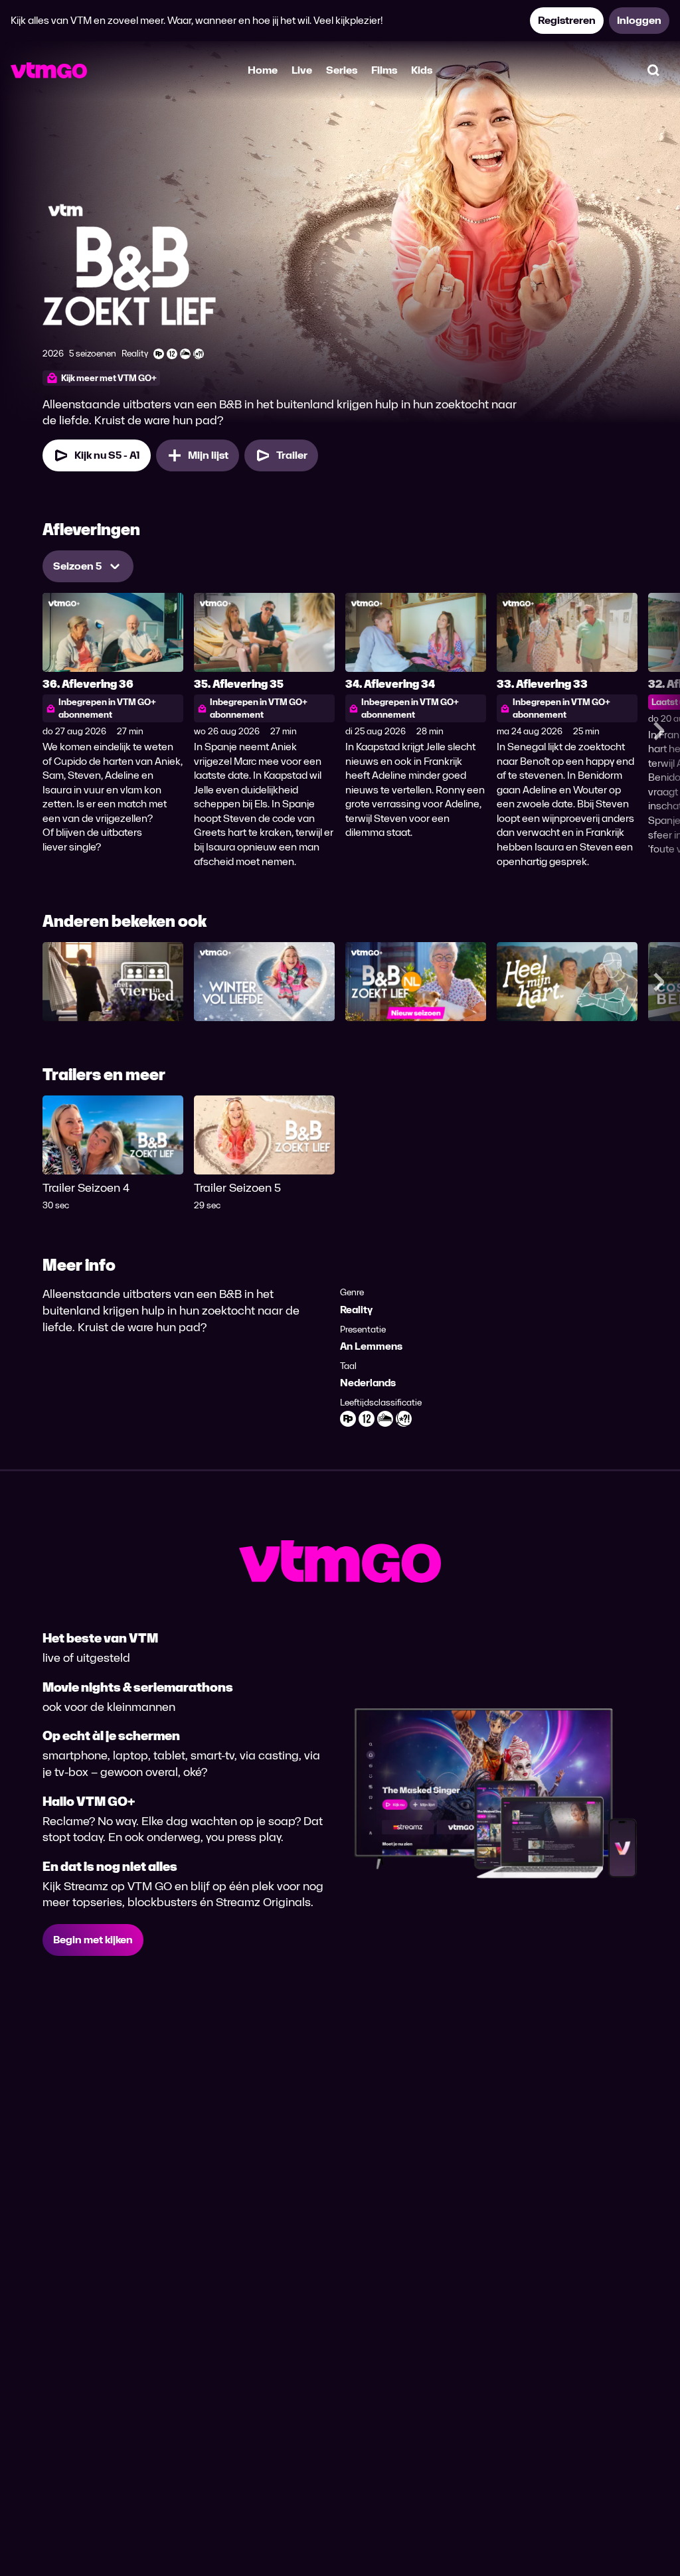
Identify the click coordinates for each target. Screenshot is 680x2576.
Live (302, 70)
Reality (356, 1310)
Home (263, 70)
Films (384, 70)
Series (342, 70)
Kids (422, 70)
